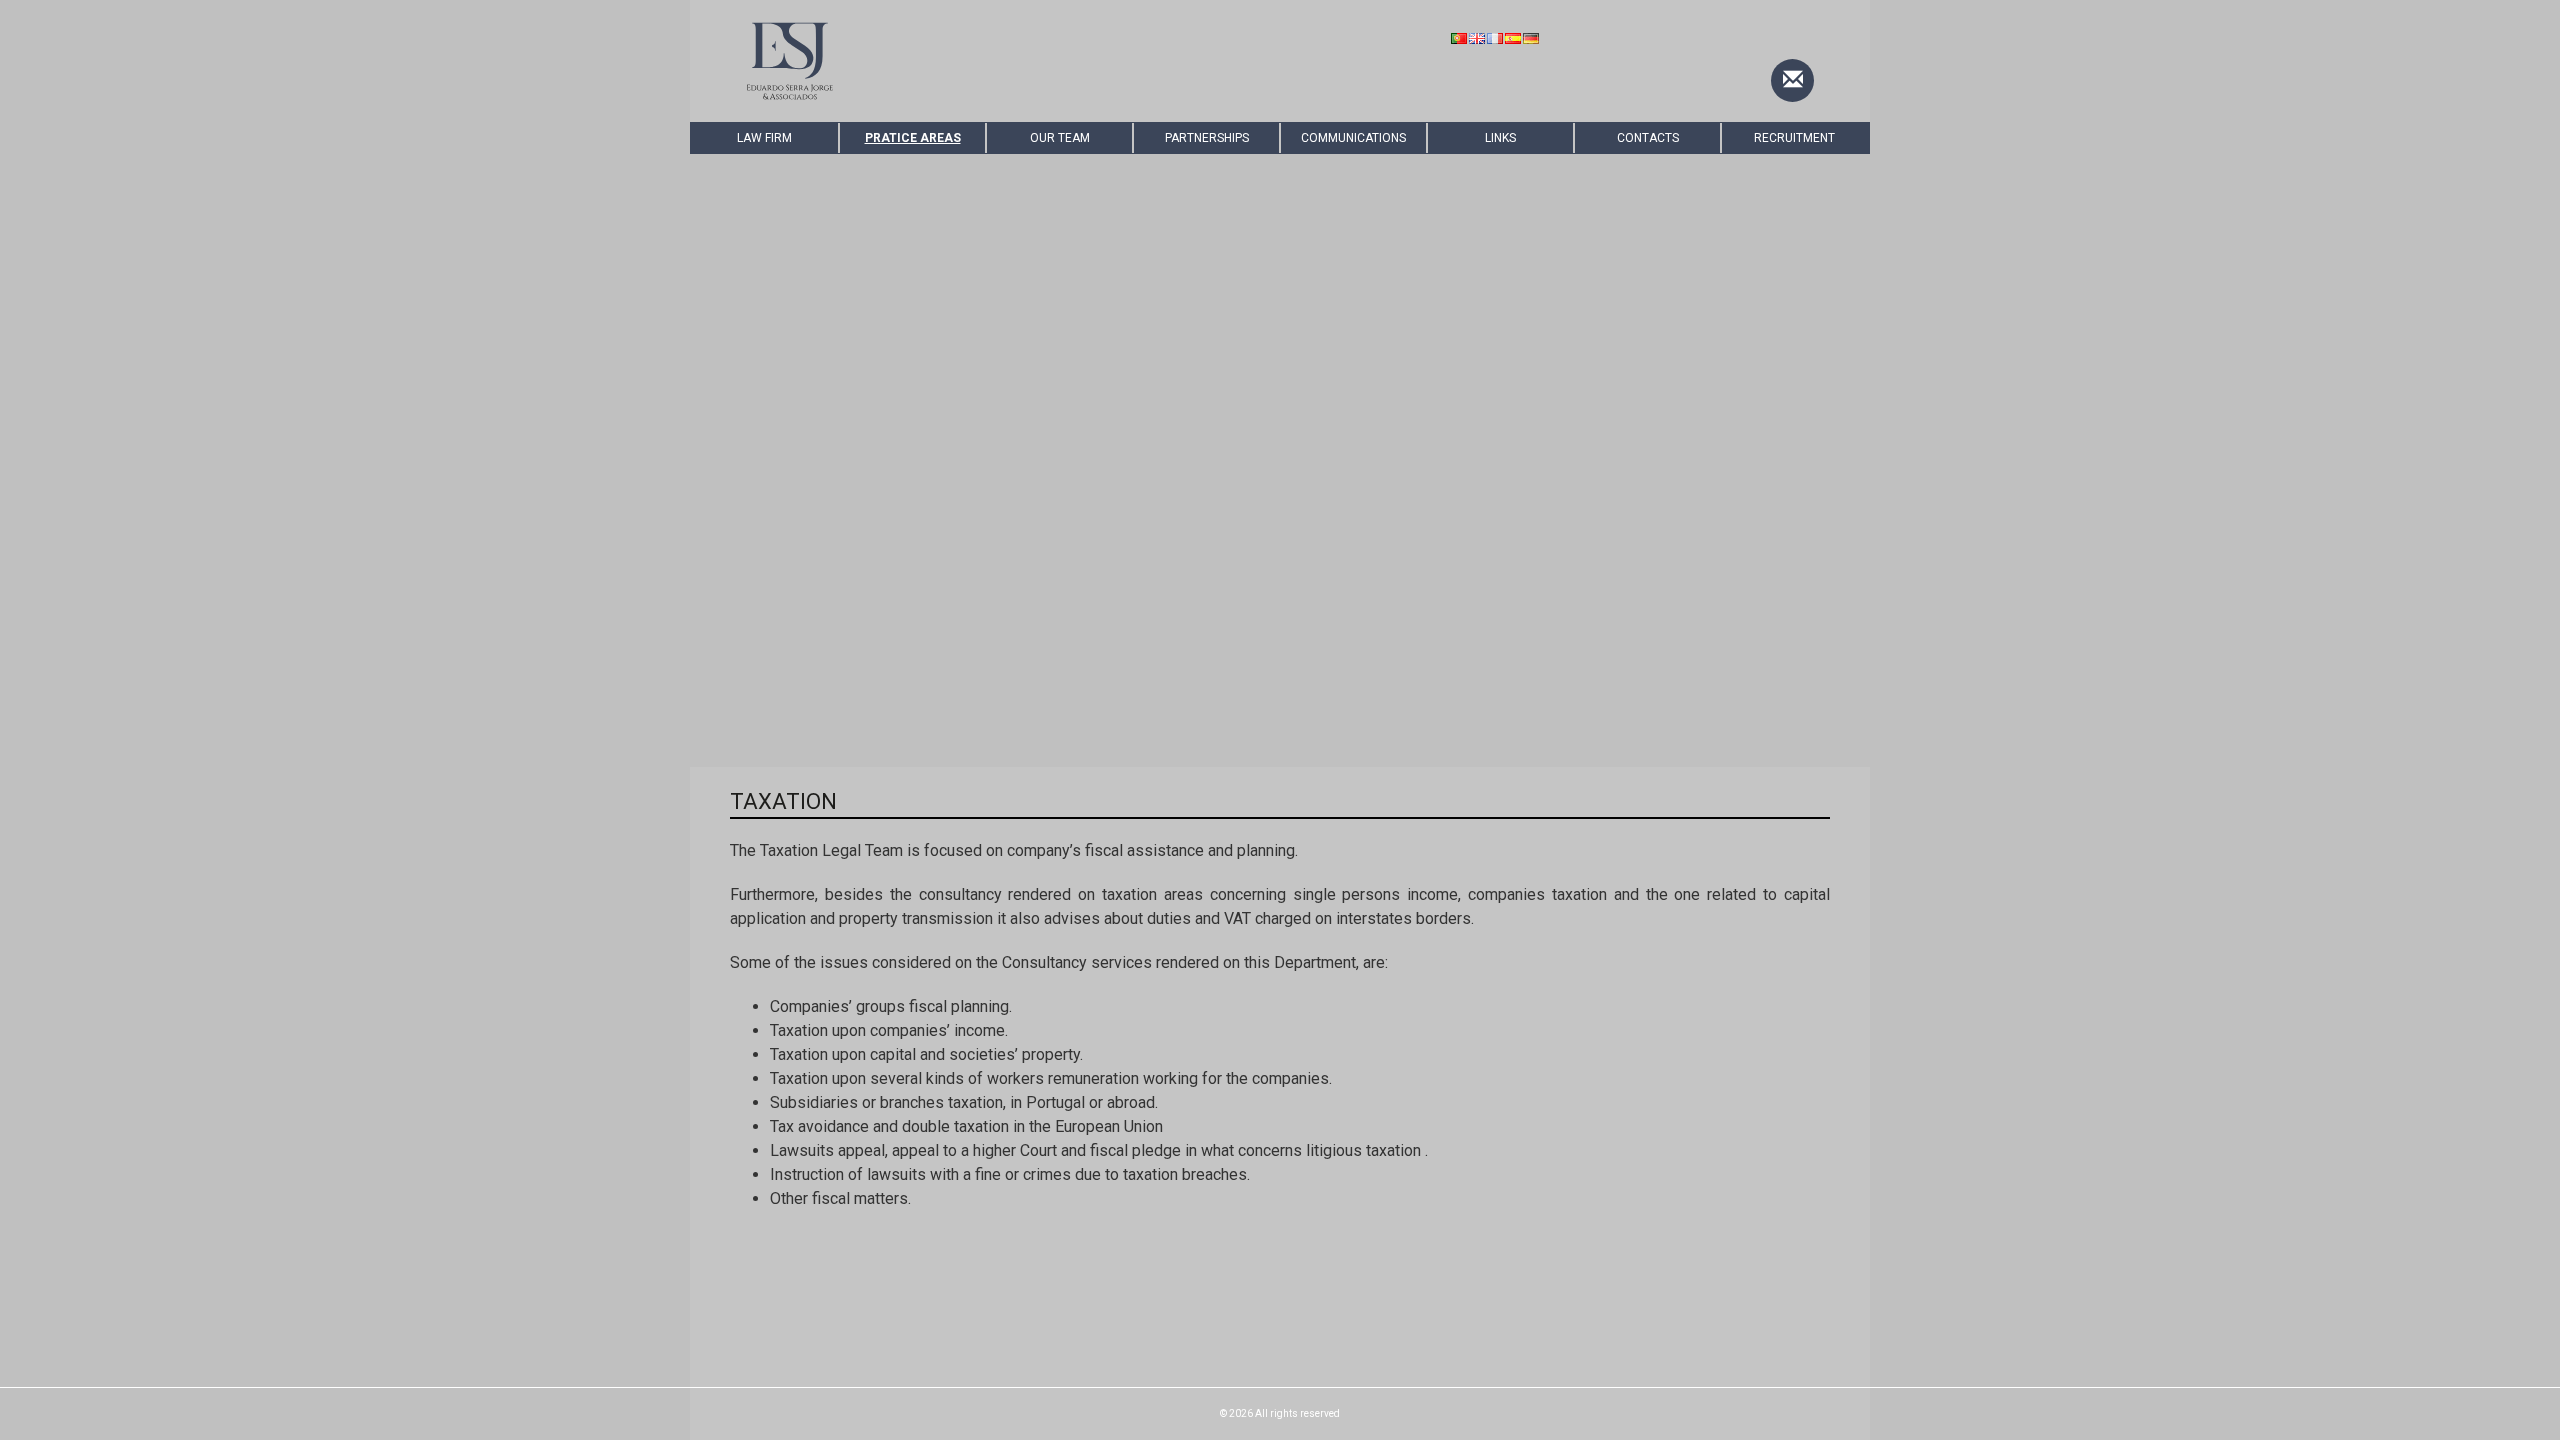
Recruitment (1794, 138)
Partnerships (1207, 138)
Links (1500, 138)
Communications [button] (1353, 138)
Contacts (1648, 138)
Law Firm (764, 138)
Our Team (1060, 138)
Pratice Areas (913, 138)
